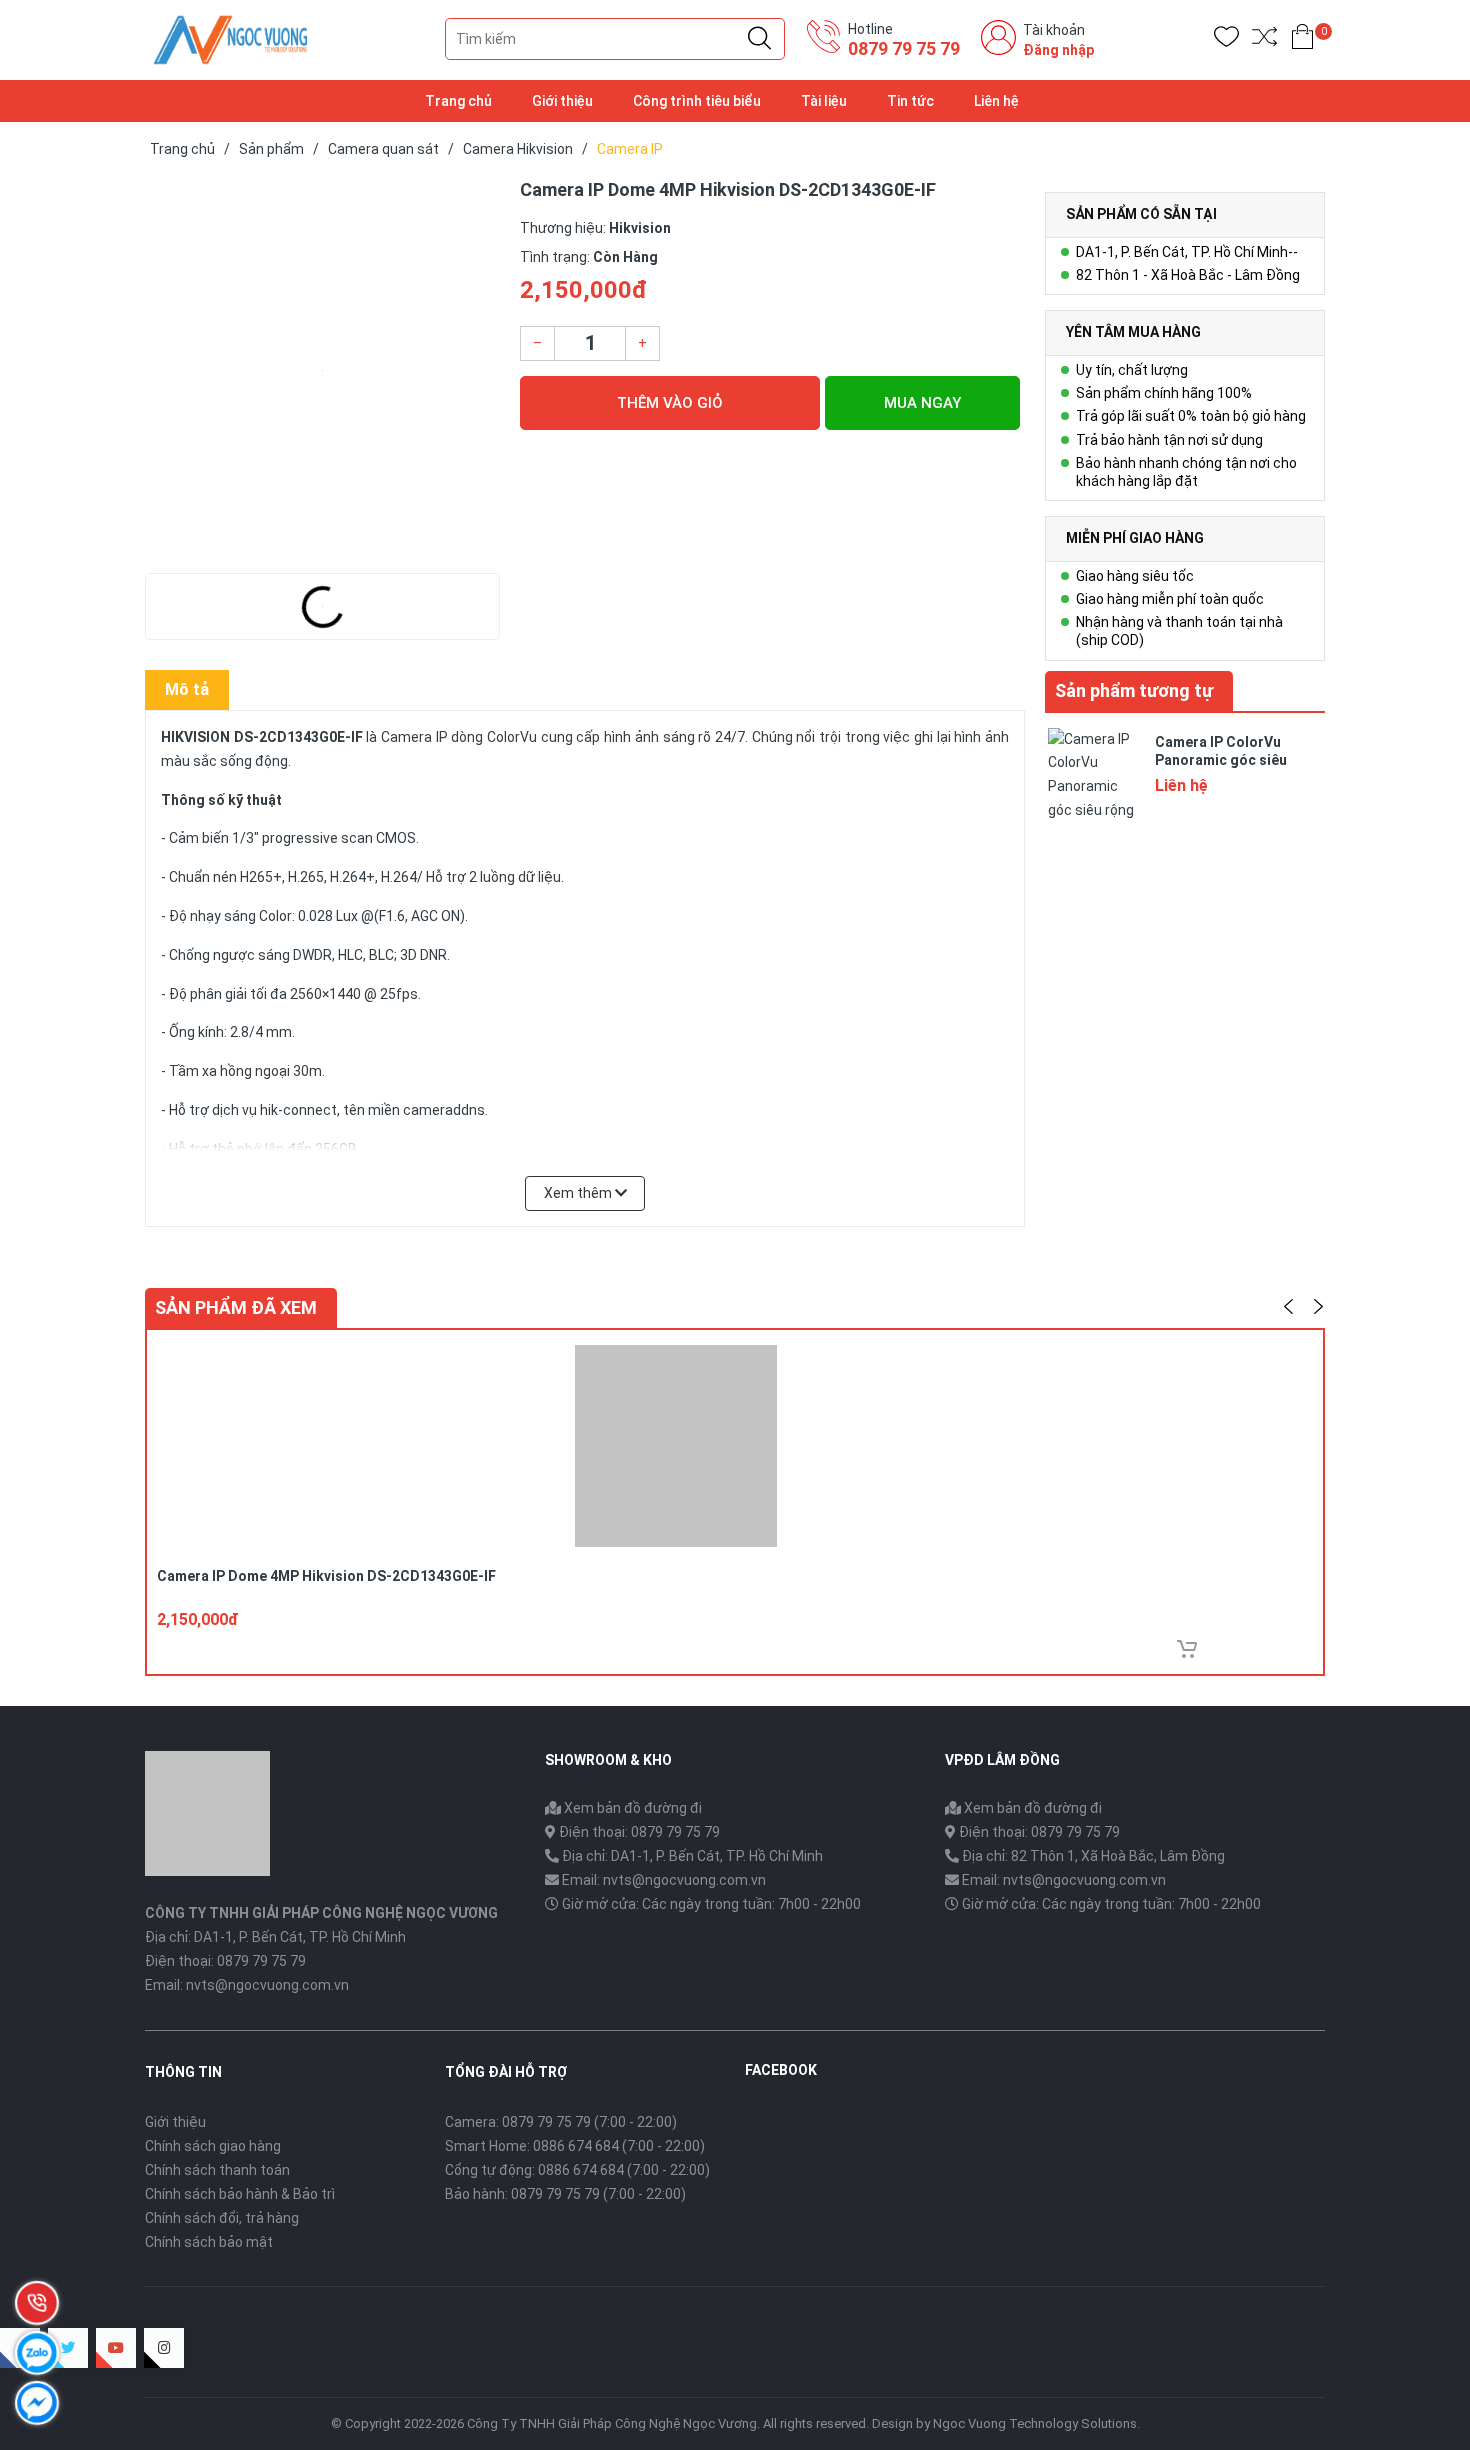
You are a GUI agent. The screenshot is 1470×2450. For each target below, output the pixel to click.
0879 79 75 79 (904, 48)
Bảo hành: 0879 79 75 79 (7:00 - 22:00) (565, 2194)
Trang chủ (458, 101)
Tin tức (910, 101)
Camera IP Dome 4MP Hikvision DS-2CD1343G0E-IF (326, 1576)
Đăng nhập (1058, 50)
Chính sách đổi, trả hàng (222, 2218)
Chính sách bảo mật (209, 2242)
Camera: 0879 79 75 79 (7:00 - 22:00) (561, 2122)
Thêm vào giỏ (670, 403)
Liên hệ (996, 101)
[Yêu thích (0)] (1226, 40)
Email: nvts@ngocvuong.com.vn (664, 1880)
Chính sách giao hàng (213, 2146)
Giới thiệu (562, 101)
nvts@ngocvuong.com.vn (267, 1985)
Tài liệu (824, 101)
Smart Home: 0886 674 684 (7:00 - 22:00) (575, 2146)
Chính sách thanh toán (217, 2170)
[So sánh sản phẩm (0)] (1264, 40)
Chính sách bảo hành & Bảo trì (240, 2194)
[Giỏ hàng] (1302, 40)
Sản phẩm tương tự (1134, 690)
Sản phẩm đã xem (236, 1307)
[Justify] (759, 39)
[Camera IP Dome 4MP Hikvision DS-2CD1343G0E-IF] (322, 370)
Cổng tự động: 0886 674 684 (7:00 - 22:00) (577, 2170)
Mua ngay (922, 403)
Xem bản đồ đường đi (631, 1808)
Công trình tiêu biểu (697, 101)
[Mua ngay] (1187, 1649)
